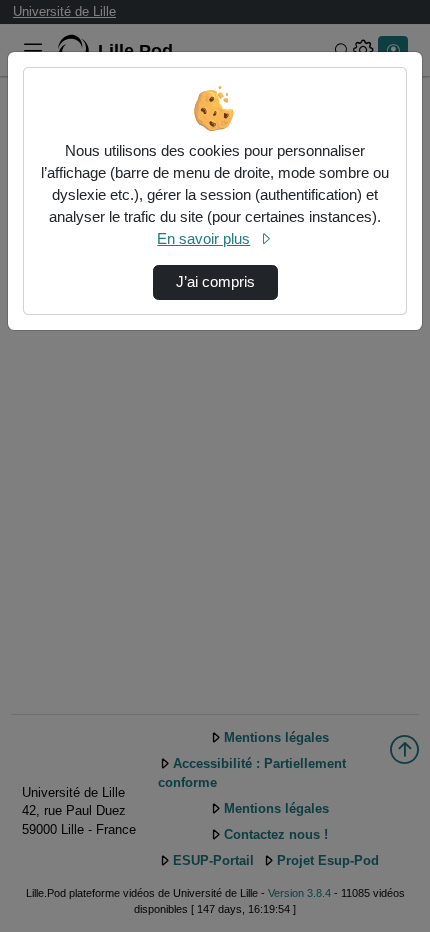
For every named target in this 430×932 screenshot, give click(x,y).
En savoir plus (203, 239)
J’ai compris (215, 282)
